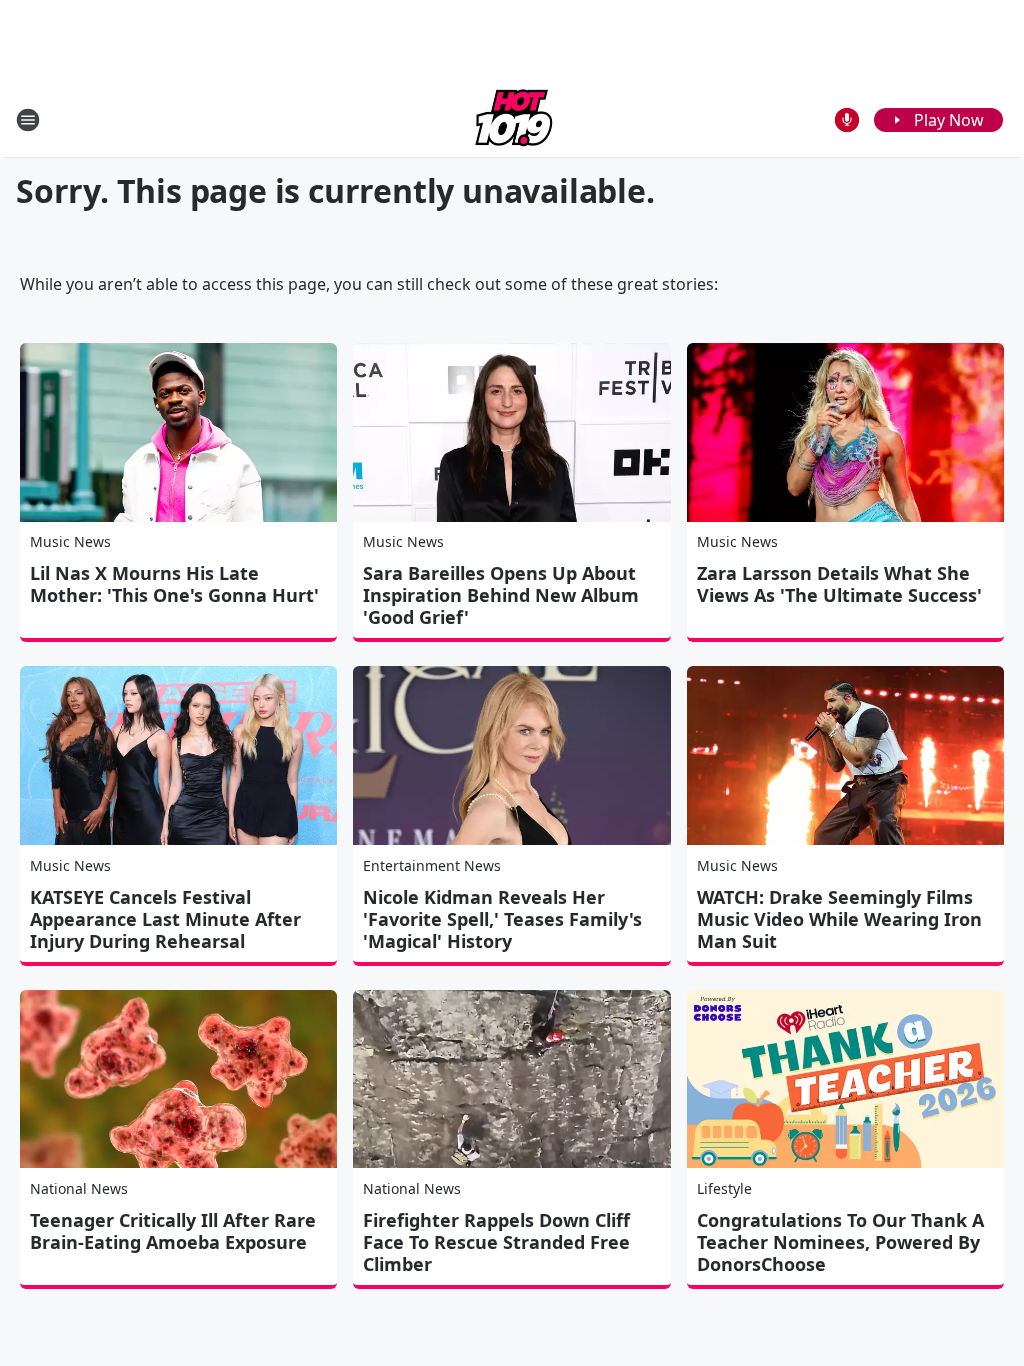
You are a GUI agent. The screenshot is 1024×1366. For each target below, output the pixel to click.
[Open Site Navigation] (28, 120)
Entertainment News (432, 865)
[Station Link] (512, 119)
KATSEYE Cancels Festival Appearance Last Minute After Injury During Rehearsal (165, 919)
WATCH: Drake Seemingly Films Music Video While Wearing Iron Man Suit (839, 919)
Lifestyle (724, 1188)
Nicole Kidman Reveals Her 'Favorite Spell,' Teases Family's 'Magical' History (502, 919)
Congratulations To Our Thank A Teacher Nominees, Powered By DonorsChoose (840, 1242)
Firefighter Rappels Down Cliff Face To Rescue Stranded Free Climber (496, 1242)
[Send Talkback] (847, 120)
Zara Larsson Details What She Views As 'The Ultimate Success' (839, 584)
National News (79, 1188)
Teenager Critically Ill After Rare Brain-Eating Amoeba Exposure (173, 1231)
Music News (70, 541)
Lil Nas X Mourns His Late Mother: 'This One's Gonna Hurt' (174, 584)
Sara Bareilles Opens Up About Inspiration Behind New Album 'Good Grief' (501, 595)
